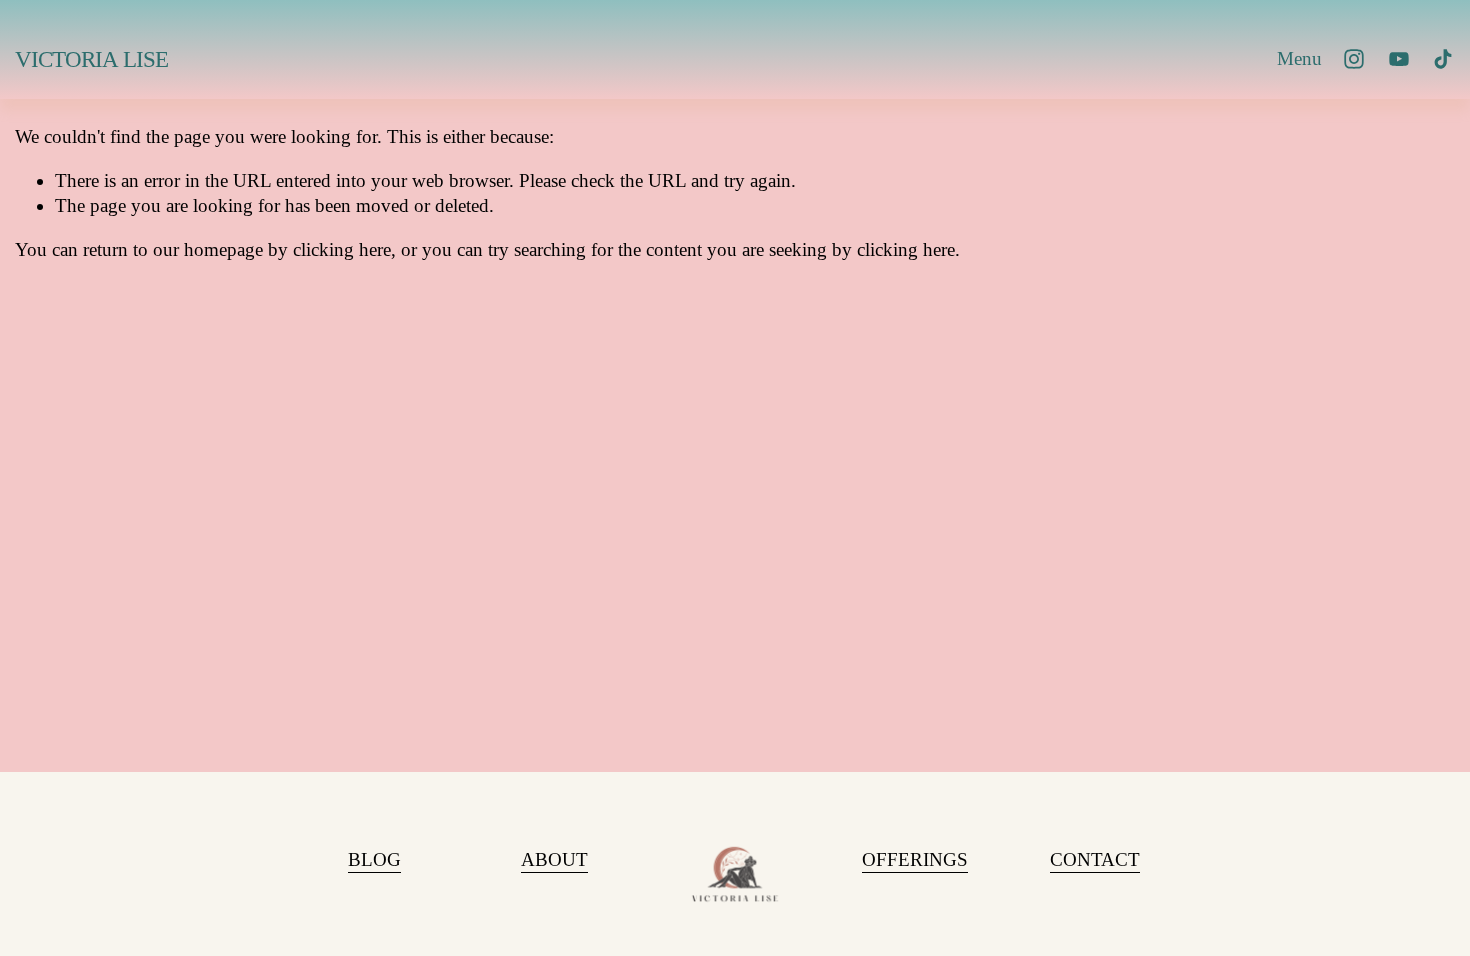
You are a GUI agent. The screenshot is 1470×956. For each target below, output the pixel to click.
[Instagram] (1354, 59)
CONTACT (1095, 859)
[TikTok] (1443, 59)
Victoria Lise (91, 59)
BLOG (374, 859)
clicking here (342, 249)
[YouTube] (1399, 59)
